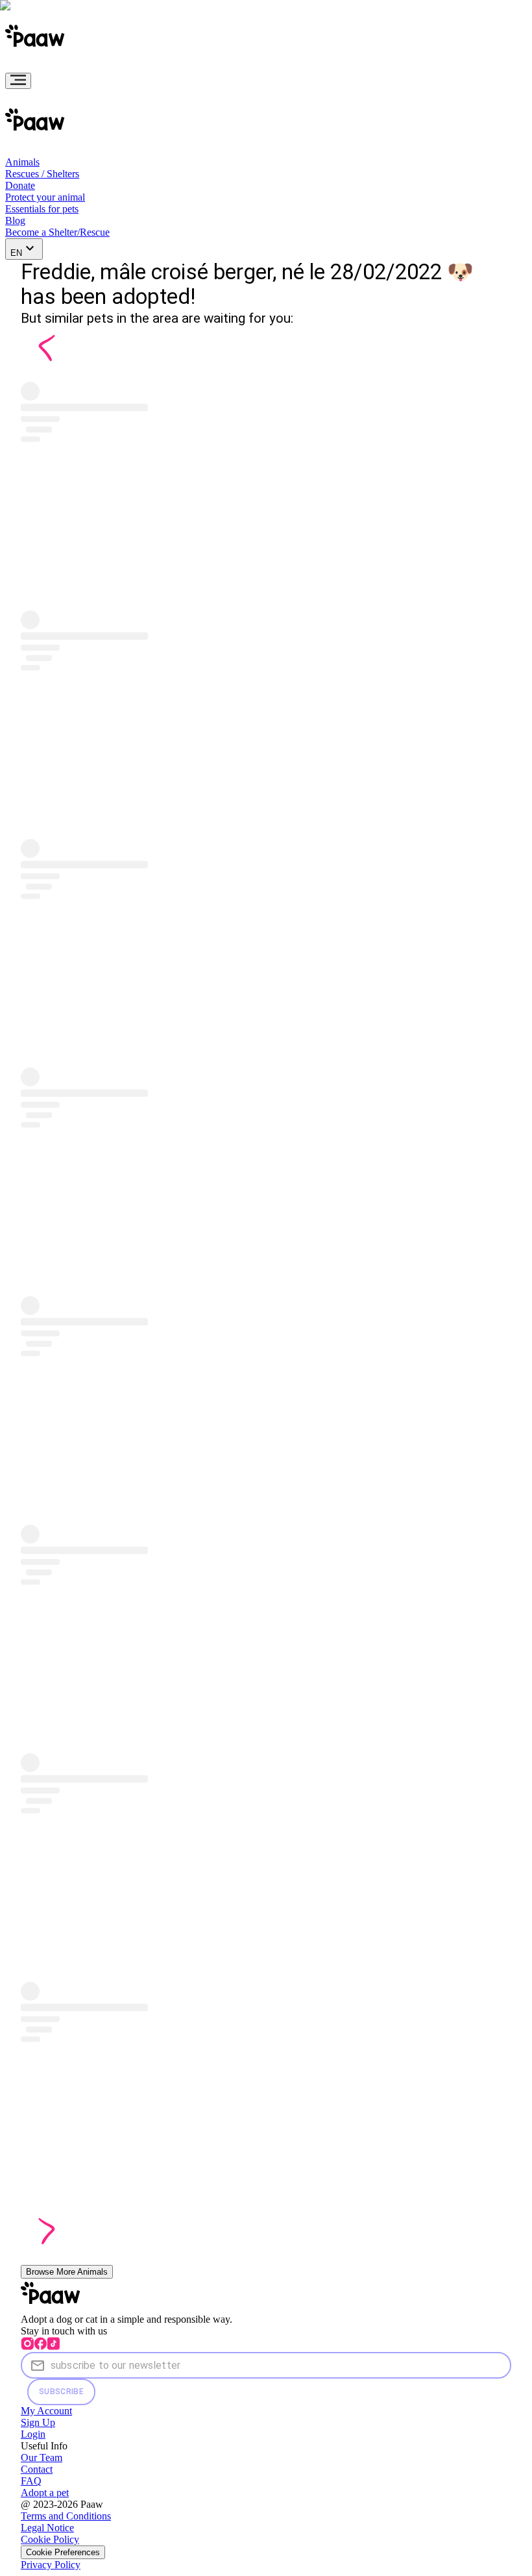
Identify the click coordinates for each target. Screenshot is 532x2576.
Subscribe (61, 2392)
